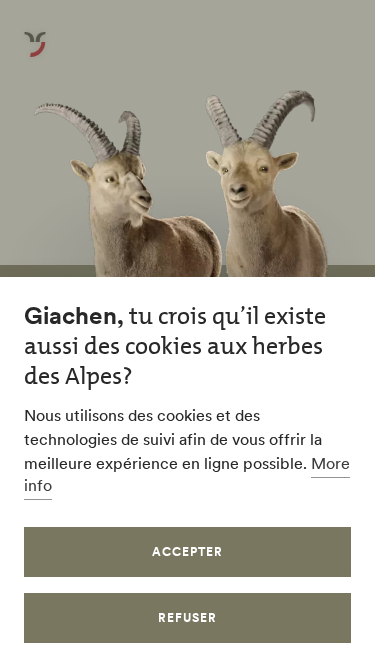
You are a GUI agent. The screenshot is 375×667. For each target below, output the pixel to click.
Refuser (187, 617)
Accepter (187, 551)
